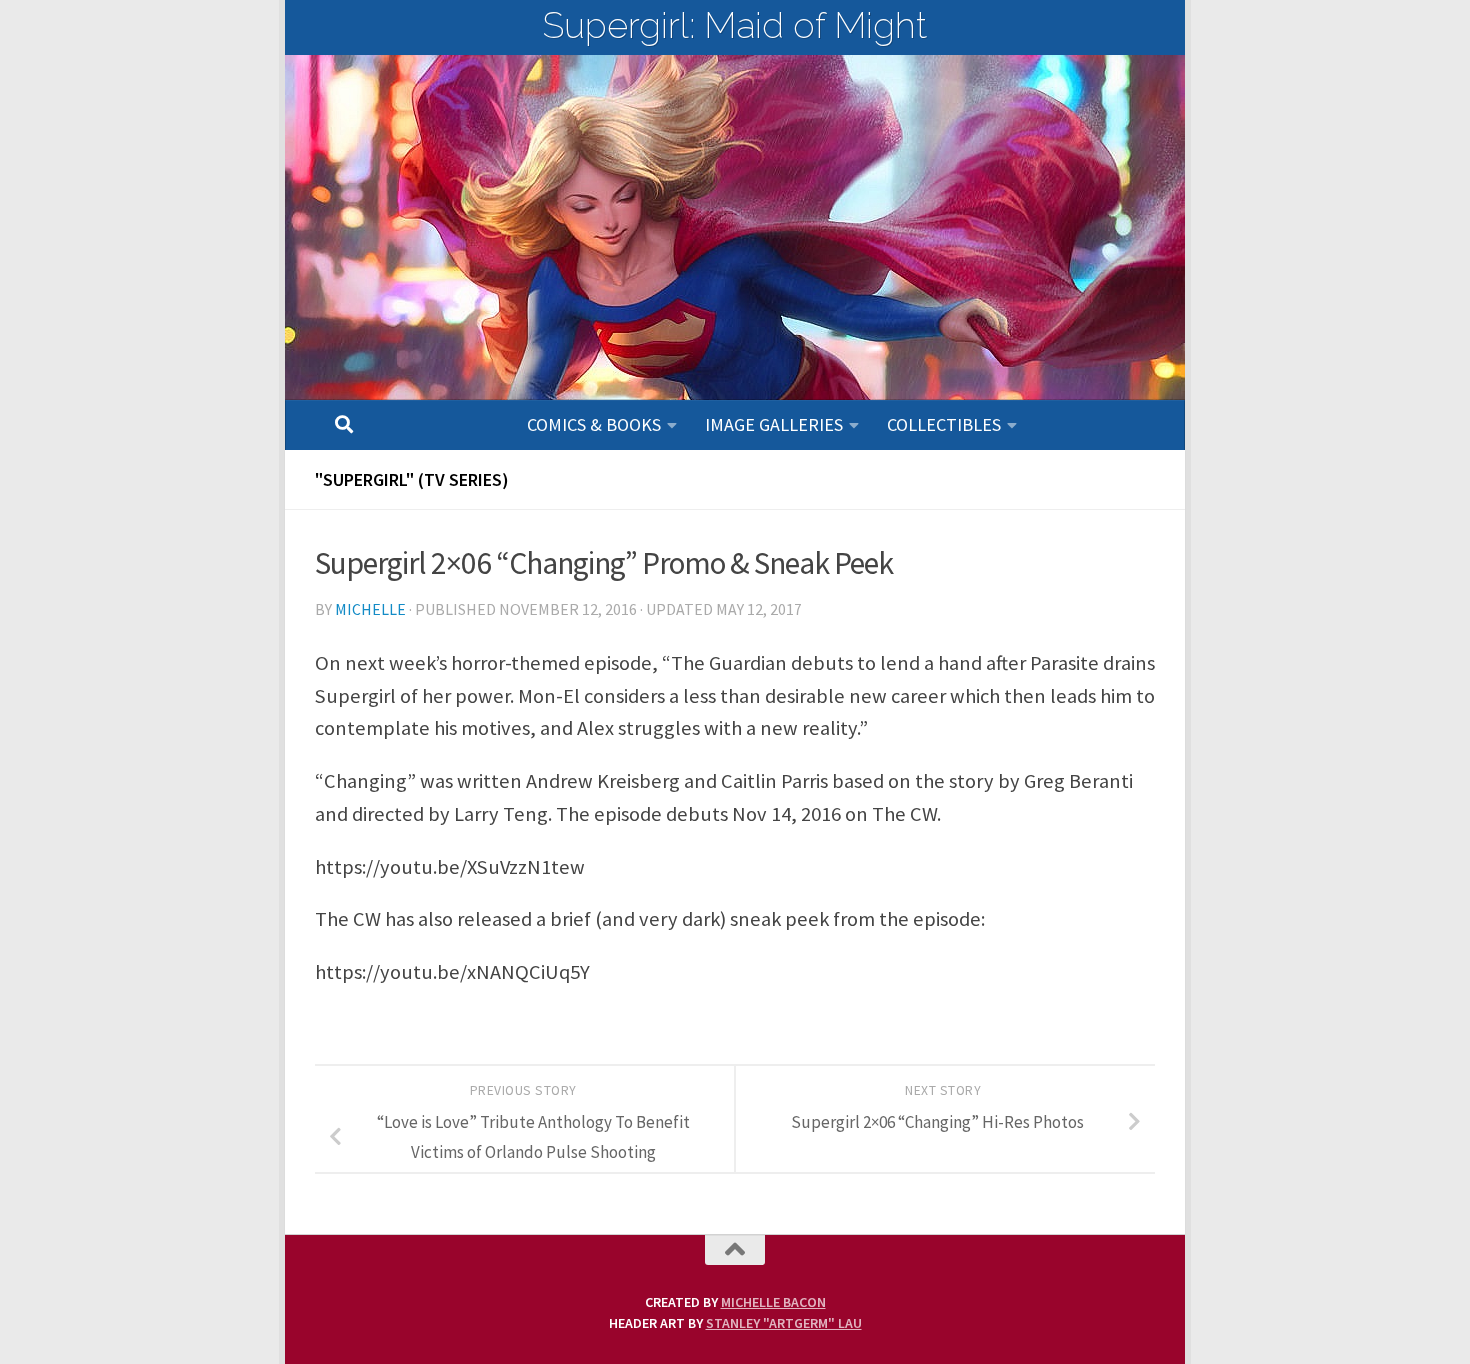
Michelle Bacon (773, 1302)
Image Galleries (774, 424)
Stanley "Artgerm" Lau (784, 1323)
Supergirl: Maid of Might (735, 25)
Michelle (370, 609)
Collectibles (944, 424)
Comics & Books (594, 424)
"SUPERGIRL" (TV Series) (412, 479)
